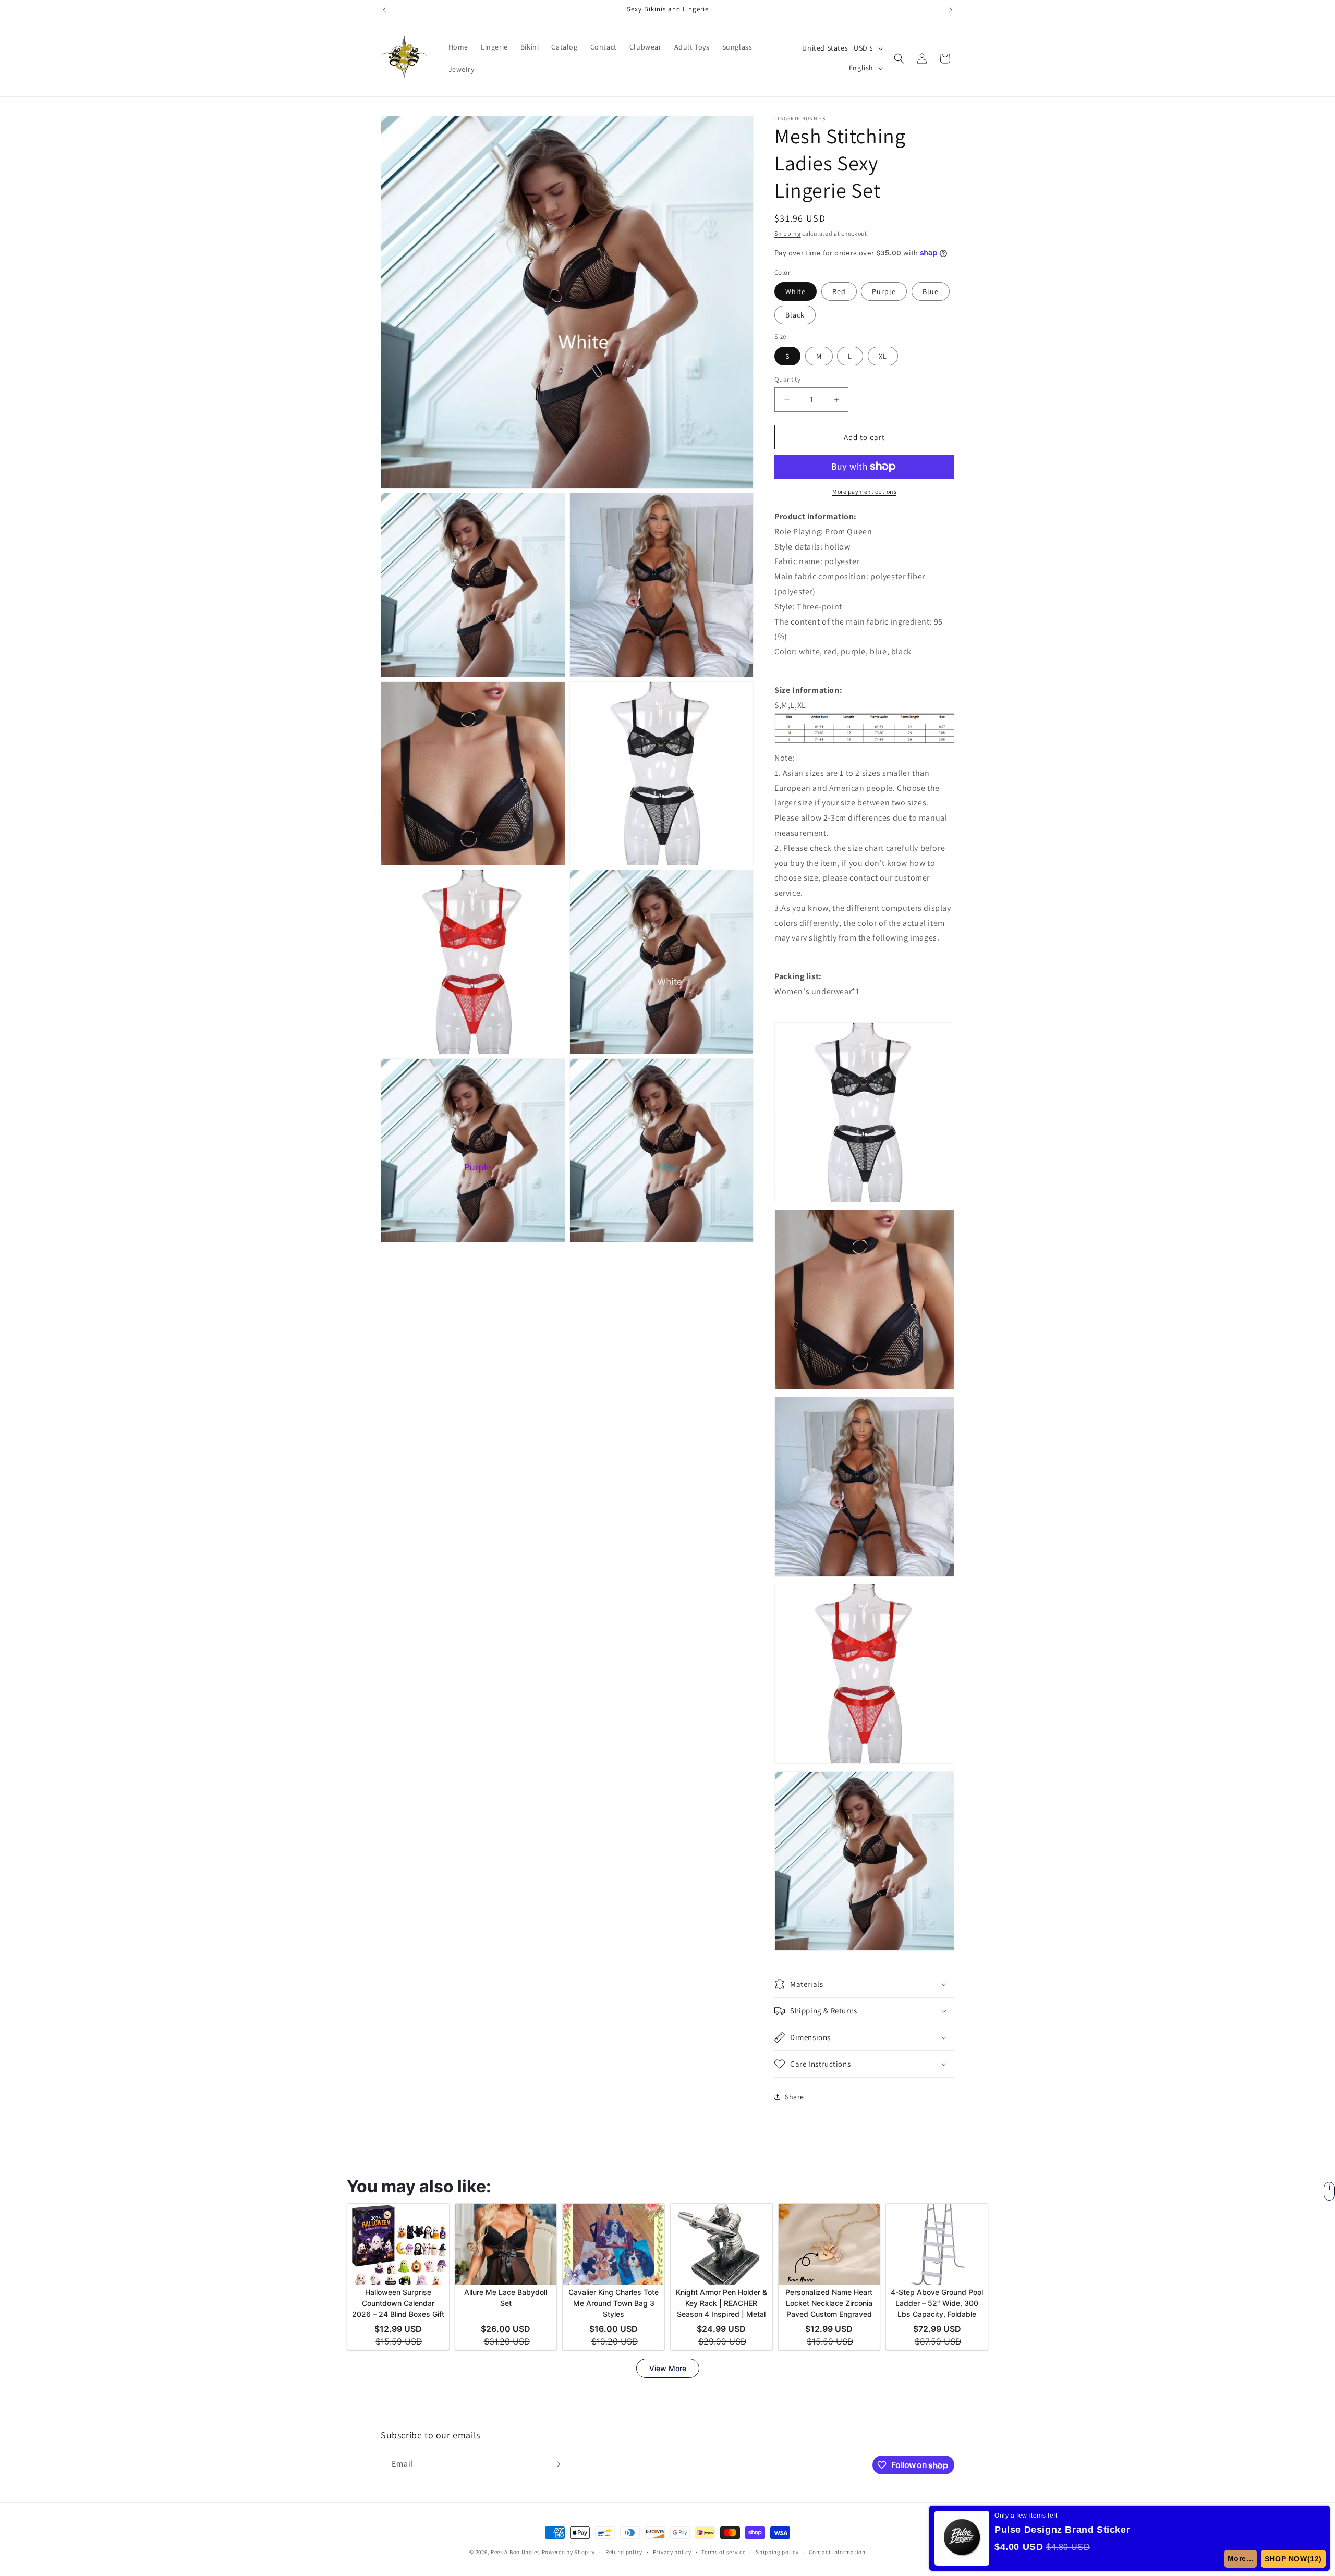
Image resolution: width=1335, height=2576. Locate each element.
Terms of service (723, 2552)
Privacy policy (672, 2552)
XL (883, 356)
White (796, 291)
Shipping (788, 233)
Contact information (837, 2552)
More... (1241, 2558)
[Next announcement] (951, 10)
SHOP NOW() (1293, 2559)
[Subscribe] (556, 2464)
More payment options (864, 491)
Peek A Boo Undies (515, 2552)
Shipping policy (777, 2552)
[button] (899, 58)
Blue (931, 291)
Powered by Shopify (569, 2552)
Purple (884, 291)
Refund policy (624, 2552)
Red (839, 291)
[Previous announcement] (384, 10)
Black (795, 315)
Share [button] (794, 2097)
